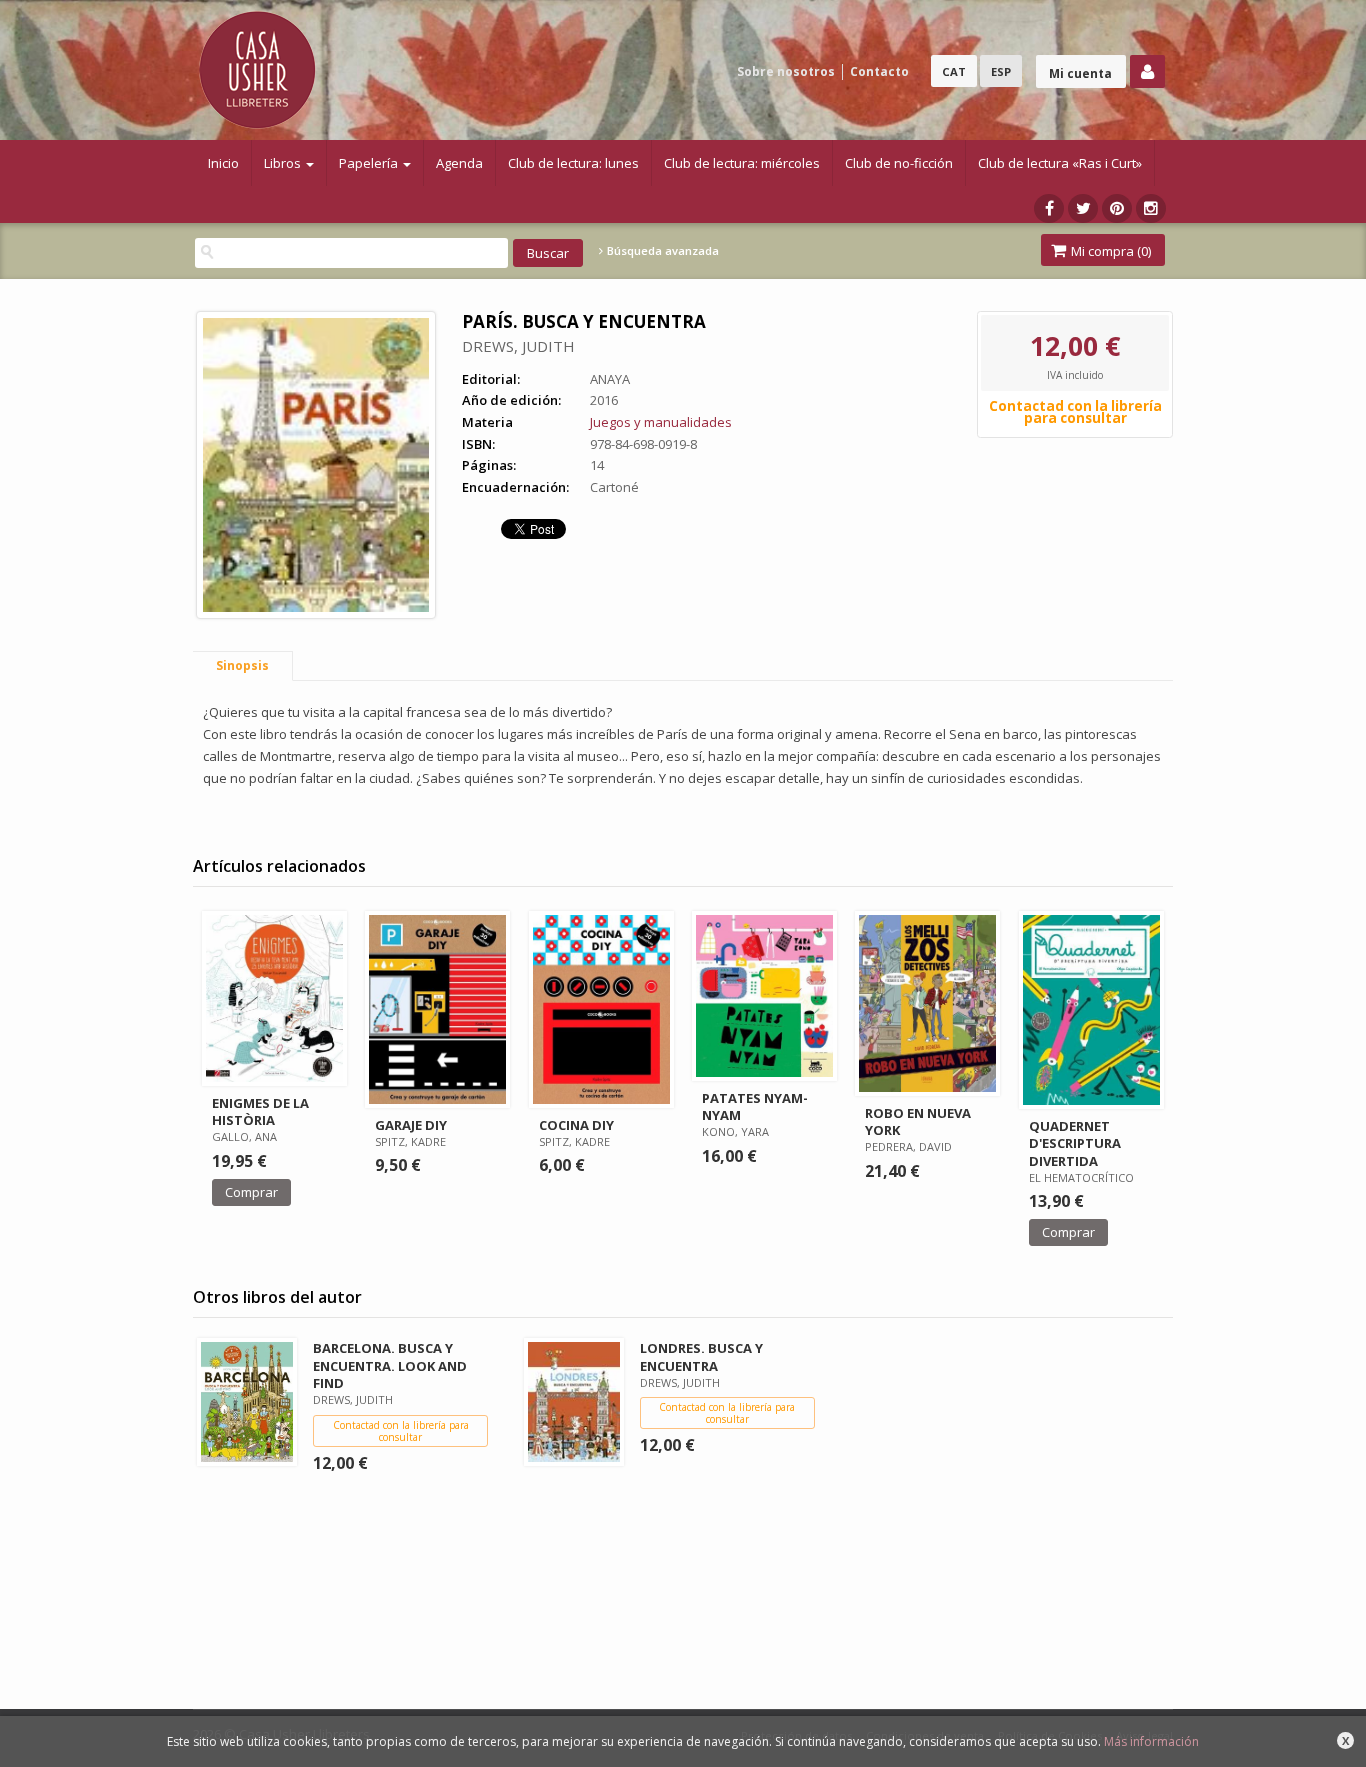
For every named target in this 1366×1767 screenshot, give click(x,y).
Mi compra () (1109, 251)
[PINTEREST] (1117, 208)
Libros (284, 163)
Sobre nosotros (786, 71)
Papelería (370, 163)
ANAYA (610, 379)
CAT (954, 71)
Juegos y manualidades (661, 422)
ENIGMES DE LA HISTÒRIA (260, 1111)
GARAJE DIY (411, 1125)
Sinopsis (242, 665)
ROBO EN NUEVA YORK (918, 1121)
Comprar (251, 1192)
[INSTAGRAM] (1151, 208)
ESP (1001, 71)
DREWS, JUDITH (518, 346)
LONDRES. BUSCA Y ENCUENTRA (701, 1356)
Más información (1151, 1741)
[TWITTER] (1083, 208)
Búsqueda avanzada (661, 251)
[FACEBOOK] (1049, 208)
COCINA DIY (576, 1125)
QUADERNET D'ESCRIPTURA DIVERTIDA (1075, 1143)
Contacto (879, 71)
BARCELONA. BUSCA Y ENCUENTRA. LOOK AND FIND (390, 1365)
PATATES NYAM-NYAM (755, 1106)
